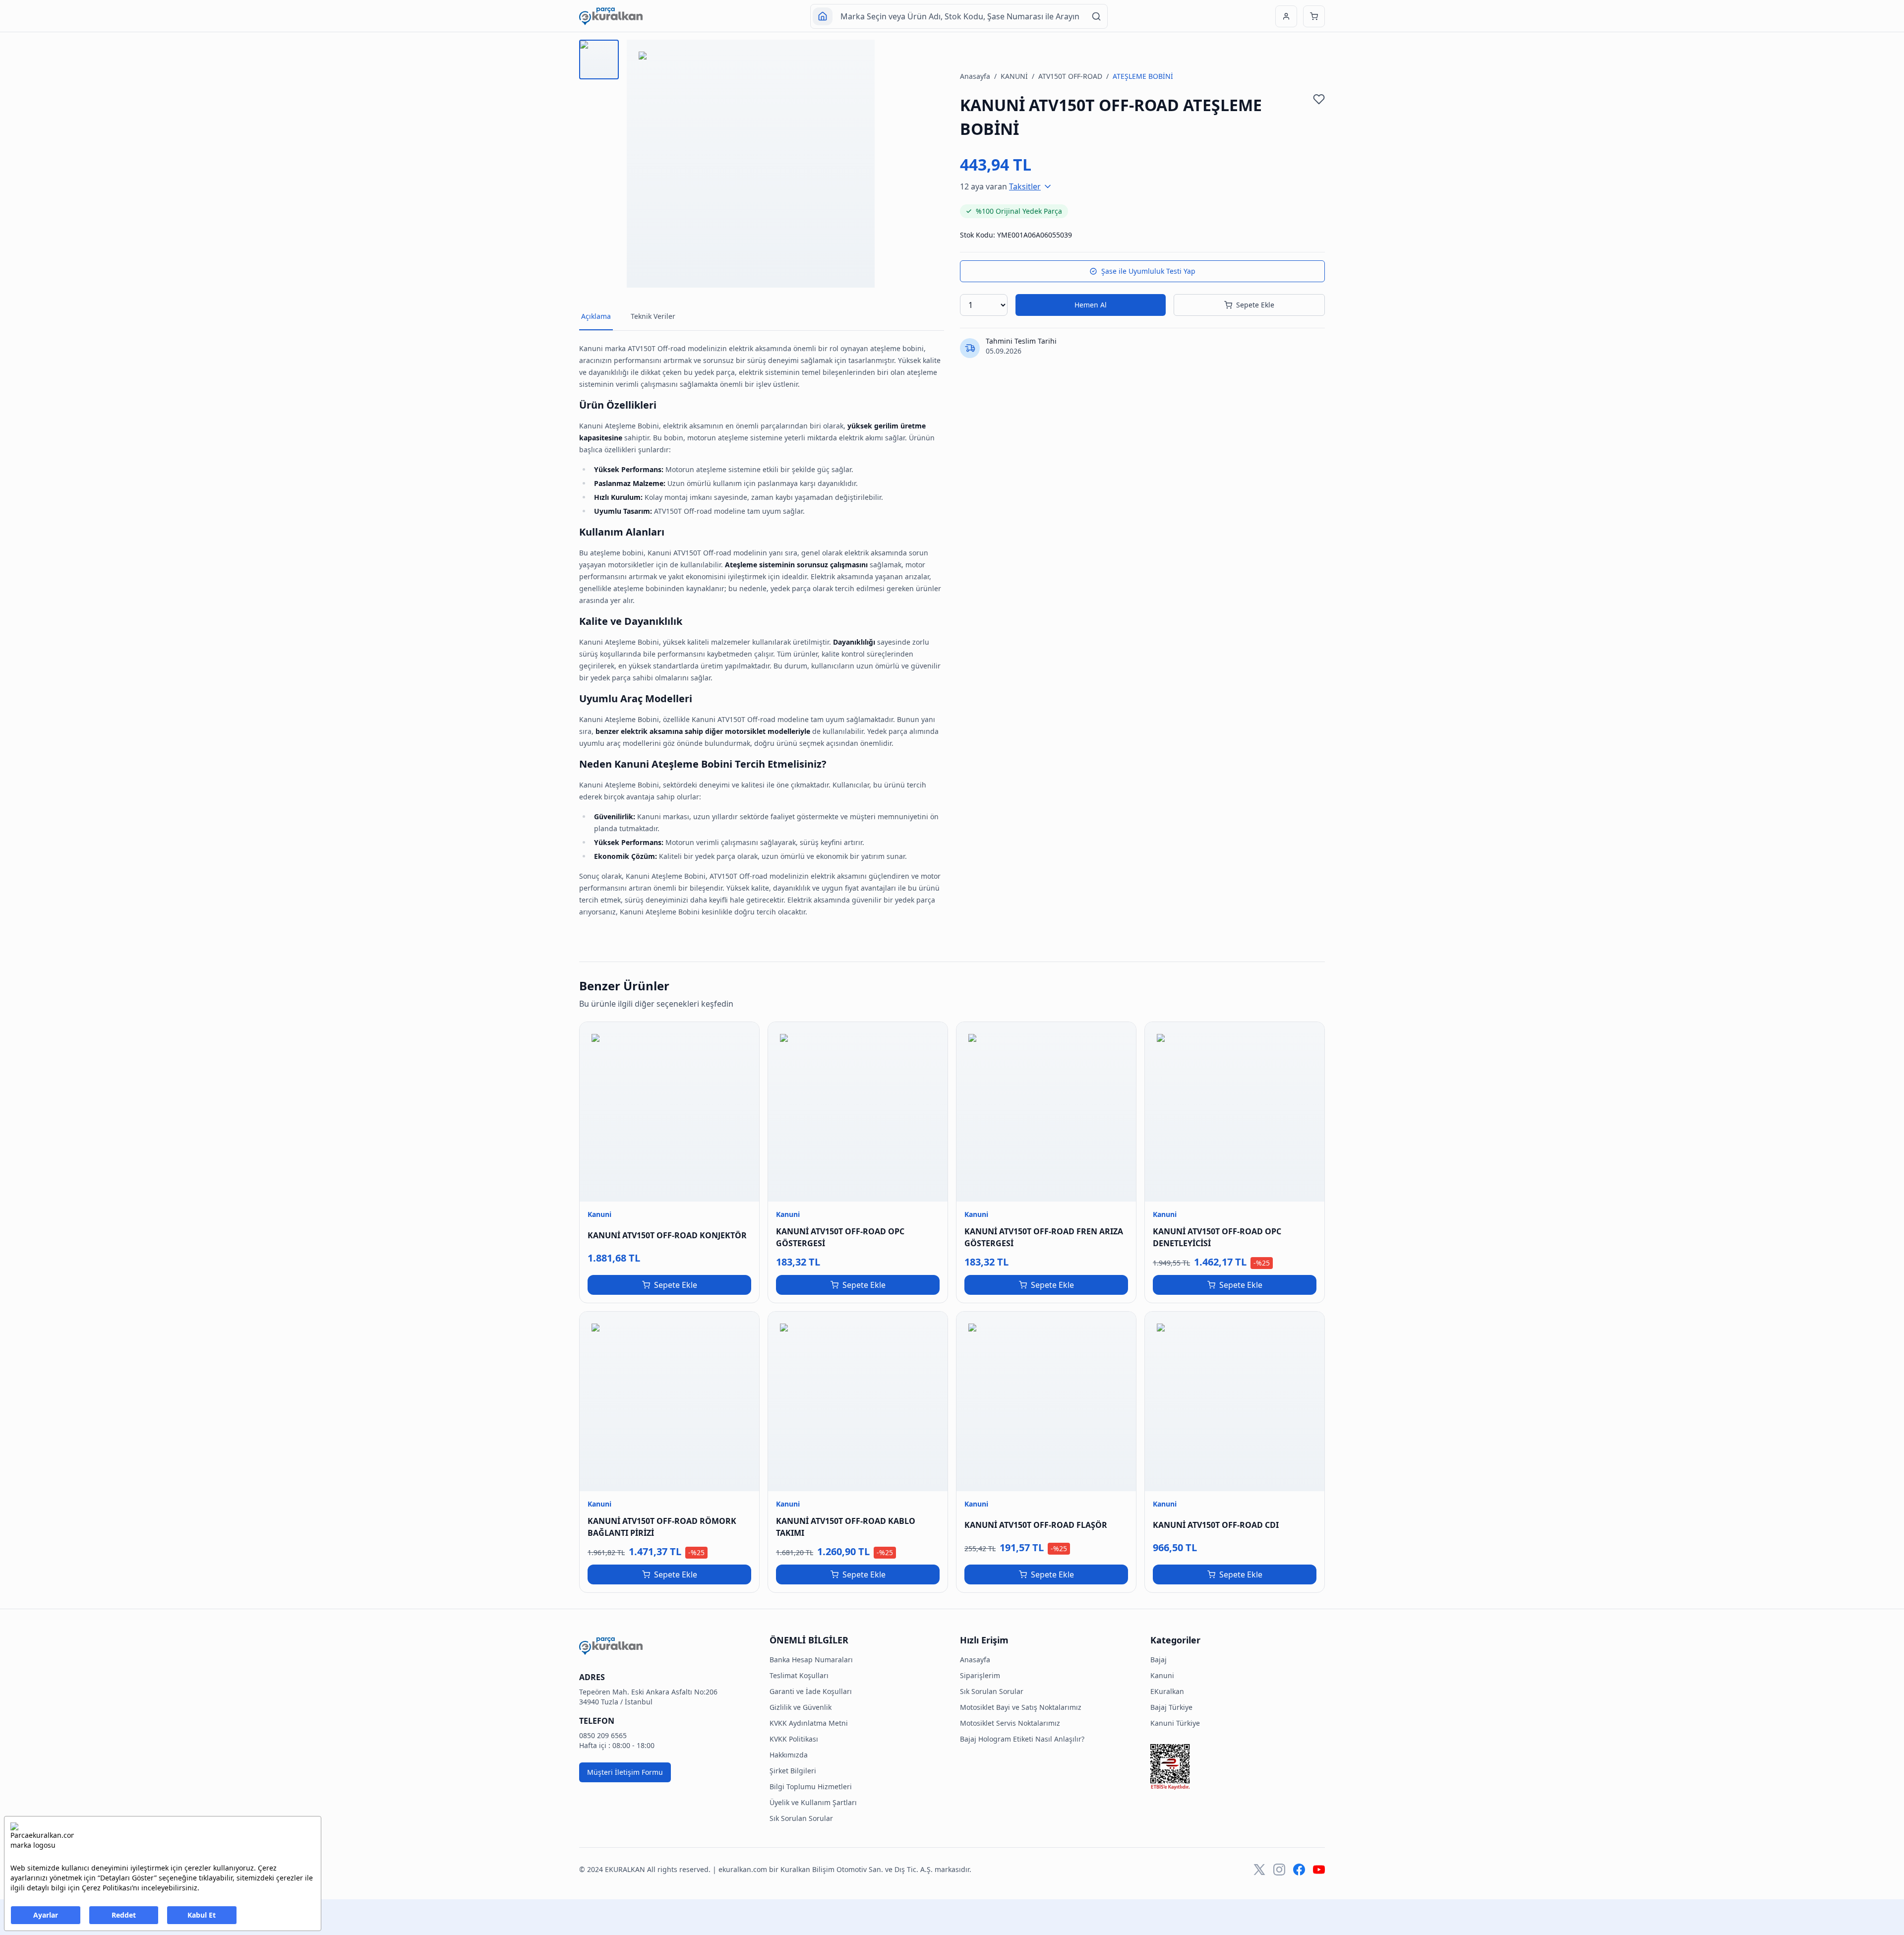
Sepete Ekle (1255, 305)
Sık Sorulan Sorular (801, 1818)
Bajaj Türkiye (1171, 1707)
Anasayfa (975, 76)
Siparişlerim (980, 1675)
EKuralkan (1167, 1691)
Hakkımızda (789, 1755)
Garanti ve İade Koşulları (811, 1691)
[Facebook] (1299, 1870)
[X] (1259, 1870)
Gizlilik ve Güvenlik (801, 1707)
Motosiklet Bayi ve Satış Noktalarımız (1021, 1707)
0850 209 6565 (603, 1735)
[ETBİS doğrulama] (1238, 1767)
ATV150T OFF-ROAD (1070, 76)
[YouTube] (1319, 1870)
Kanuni (1162, 1675)
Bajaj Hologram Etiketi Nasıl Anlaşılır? (1022, 1739)
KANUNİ (1014, 76)
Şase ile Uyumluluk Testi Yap (1148, 271)
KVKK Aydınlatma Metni (809, 1723)
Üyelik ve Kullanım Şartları (813, 1802)
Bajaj (1159, 1660)
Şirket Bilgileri (793, 1771)
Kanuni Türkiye (1175, 1723)
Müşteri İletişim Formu (625, 1772)
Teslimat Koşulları (799, 1675)
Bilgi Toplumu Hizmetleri (811, 1786)
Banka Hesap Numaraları (811, 1660)
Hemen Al (1091, 305)
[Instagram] (1279, 1870)
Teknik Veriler (653, 316)
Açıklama (596, 316)
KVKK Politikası (794, 1739)
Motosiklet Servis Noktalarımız (1010, 1723)
